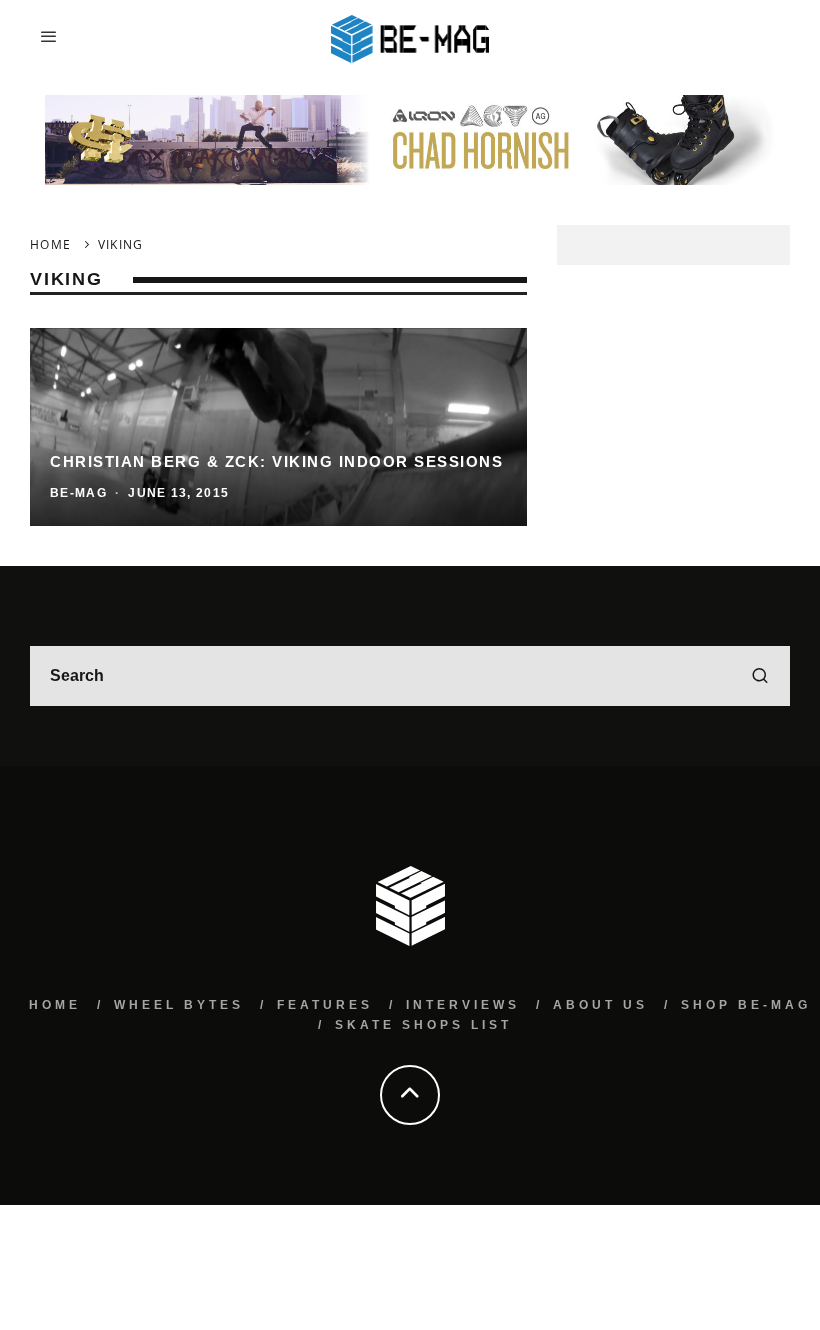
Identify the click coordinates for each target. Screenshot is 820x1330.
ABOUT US (600, 1005)
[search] (760, 676)
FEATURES (325, 1005)
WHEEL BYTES (179, 1005)
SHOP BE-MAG (746, 1005)
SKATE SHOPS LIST (423, 1025)
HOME (55, 1005)
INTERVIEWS (463, 1005)
